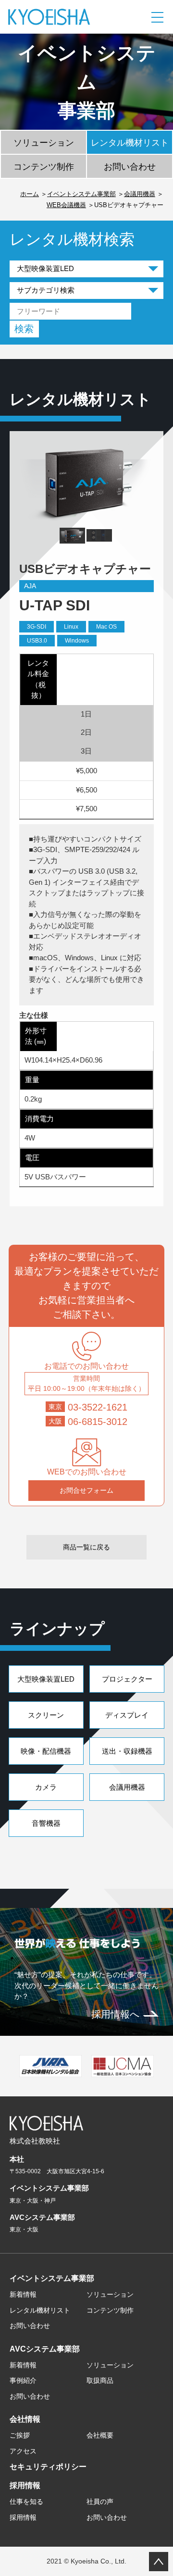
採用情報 (25, 2485)
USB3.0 (37, 641)
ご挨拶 (20, 2435)
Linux (71, 627)
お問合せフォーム (86, 1490)
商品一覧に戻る (86, 1547)
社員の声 (100, 2502)
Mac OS (106, 627)
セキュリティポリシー (48, 2467)
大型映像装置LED (46, 1679)
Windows (77, 641)
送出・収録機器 (127, 1751)
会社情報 (25, 2419)
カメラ (46, 1787)
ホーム (30, 194)
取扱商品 (100, 2380)
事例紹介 (23, 2380)
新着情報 (23, 2294)
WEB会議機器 (66, 205)
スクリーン (46, 1715)
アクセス (23, 2451)
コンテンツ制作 (44, 167)
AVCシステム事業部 (45, 2349)
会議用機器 (140, 194)
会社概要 (100, 2435)
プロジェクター (127, 1679)
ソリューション (44, 143)
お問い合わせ (130, 167)
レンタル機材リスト (130, 143)
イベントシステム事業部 (81, 194)
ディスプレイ (127, 1715)
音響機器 (46, 1823)
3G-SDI (37, 627)
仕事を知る (26, 2502)
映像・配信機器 (46, 1751)
